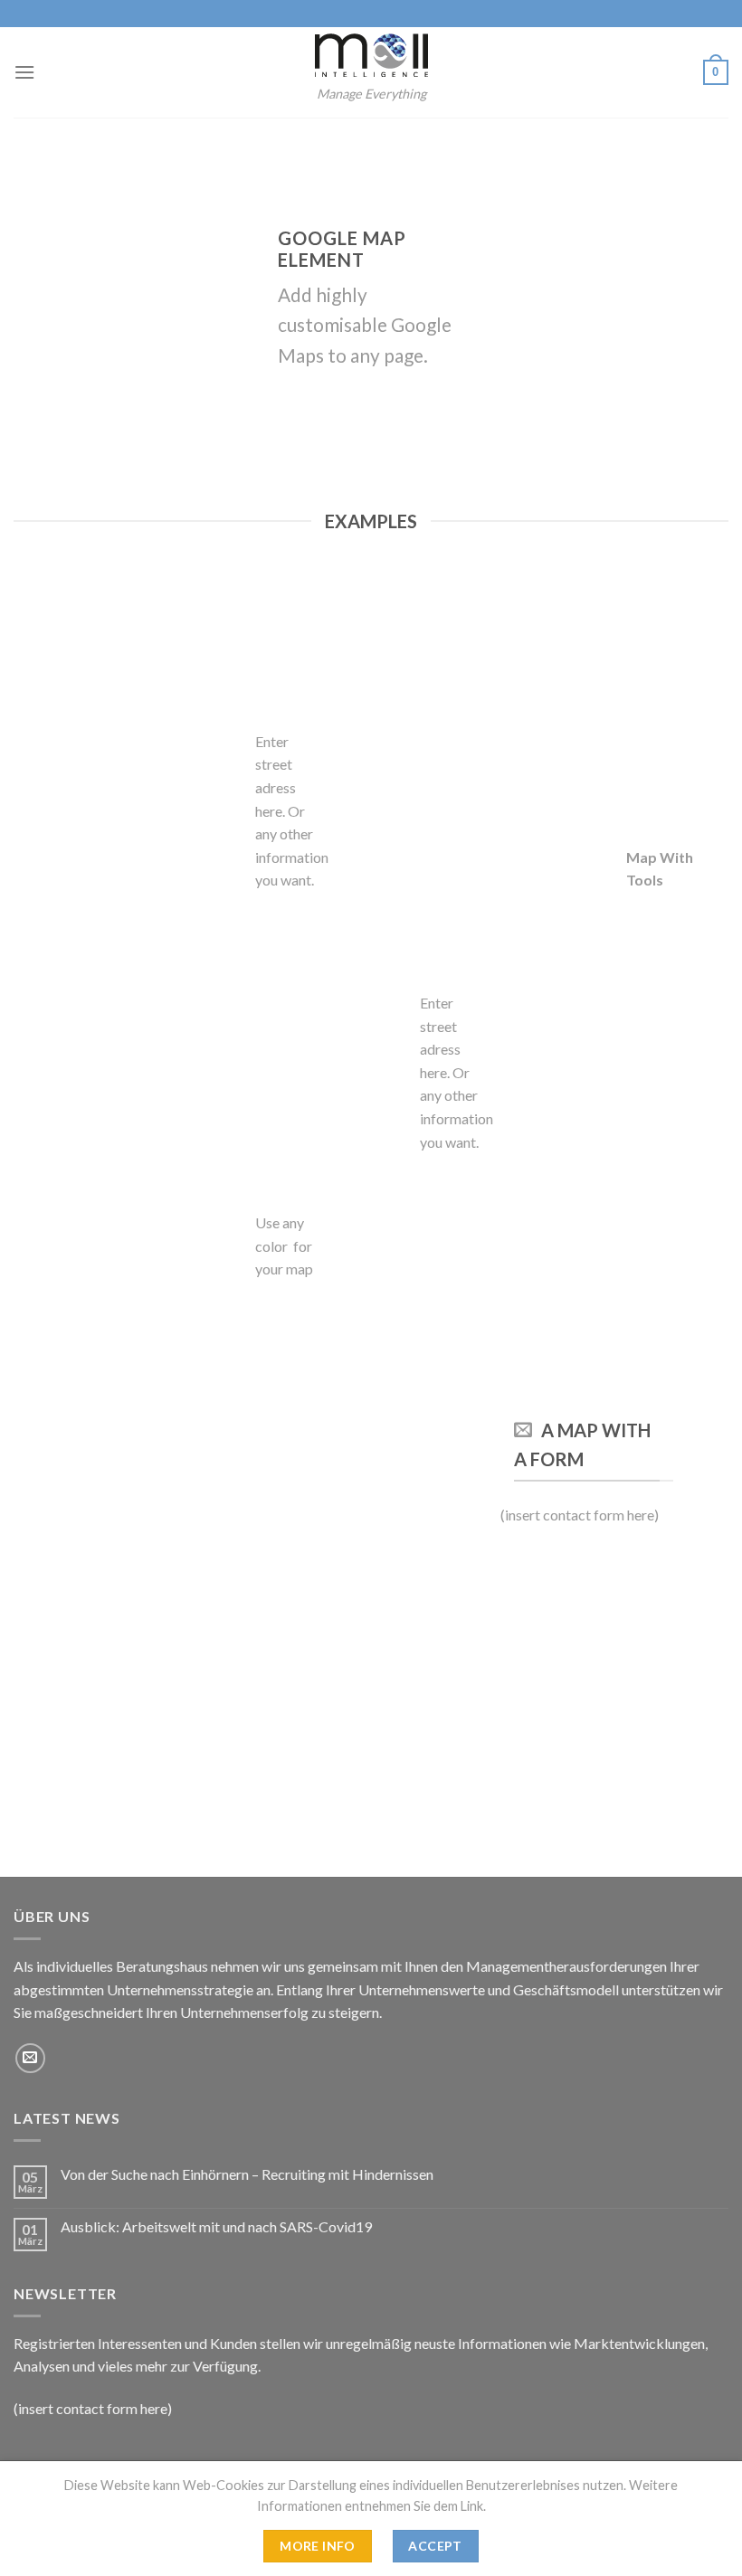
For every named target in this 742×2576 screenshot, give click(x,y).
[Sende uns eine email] (30, 2058)
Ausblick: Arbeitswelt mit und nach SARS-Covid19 (216, 2226)
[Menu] (24, 72)
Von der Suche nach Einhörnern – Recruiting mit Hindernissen (247, 2174)
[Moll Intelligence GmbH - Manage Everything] (371, 55)
